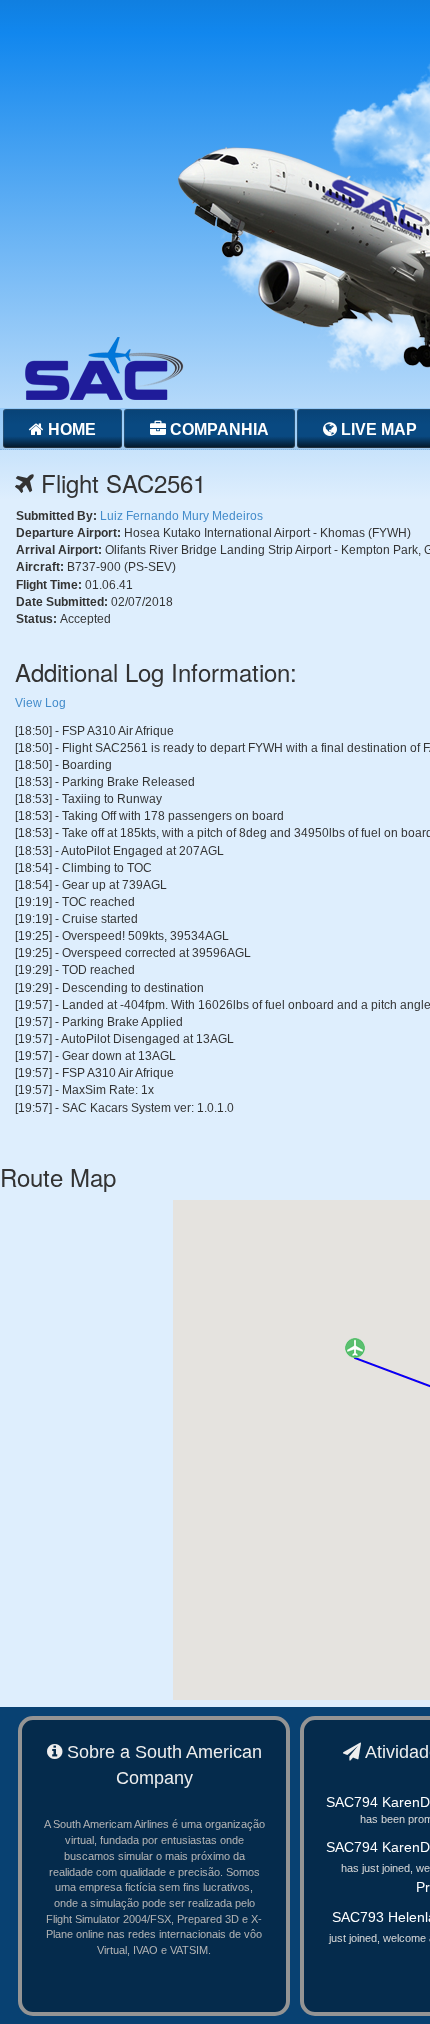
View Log (40, 703)
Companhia (217, 429)
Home (70, 429)
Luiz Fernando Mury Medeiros (181, 516)
